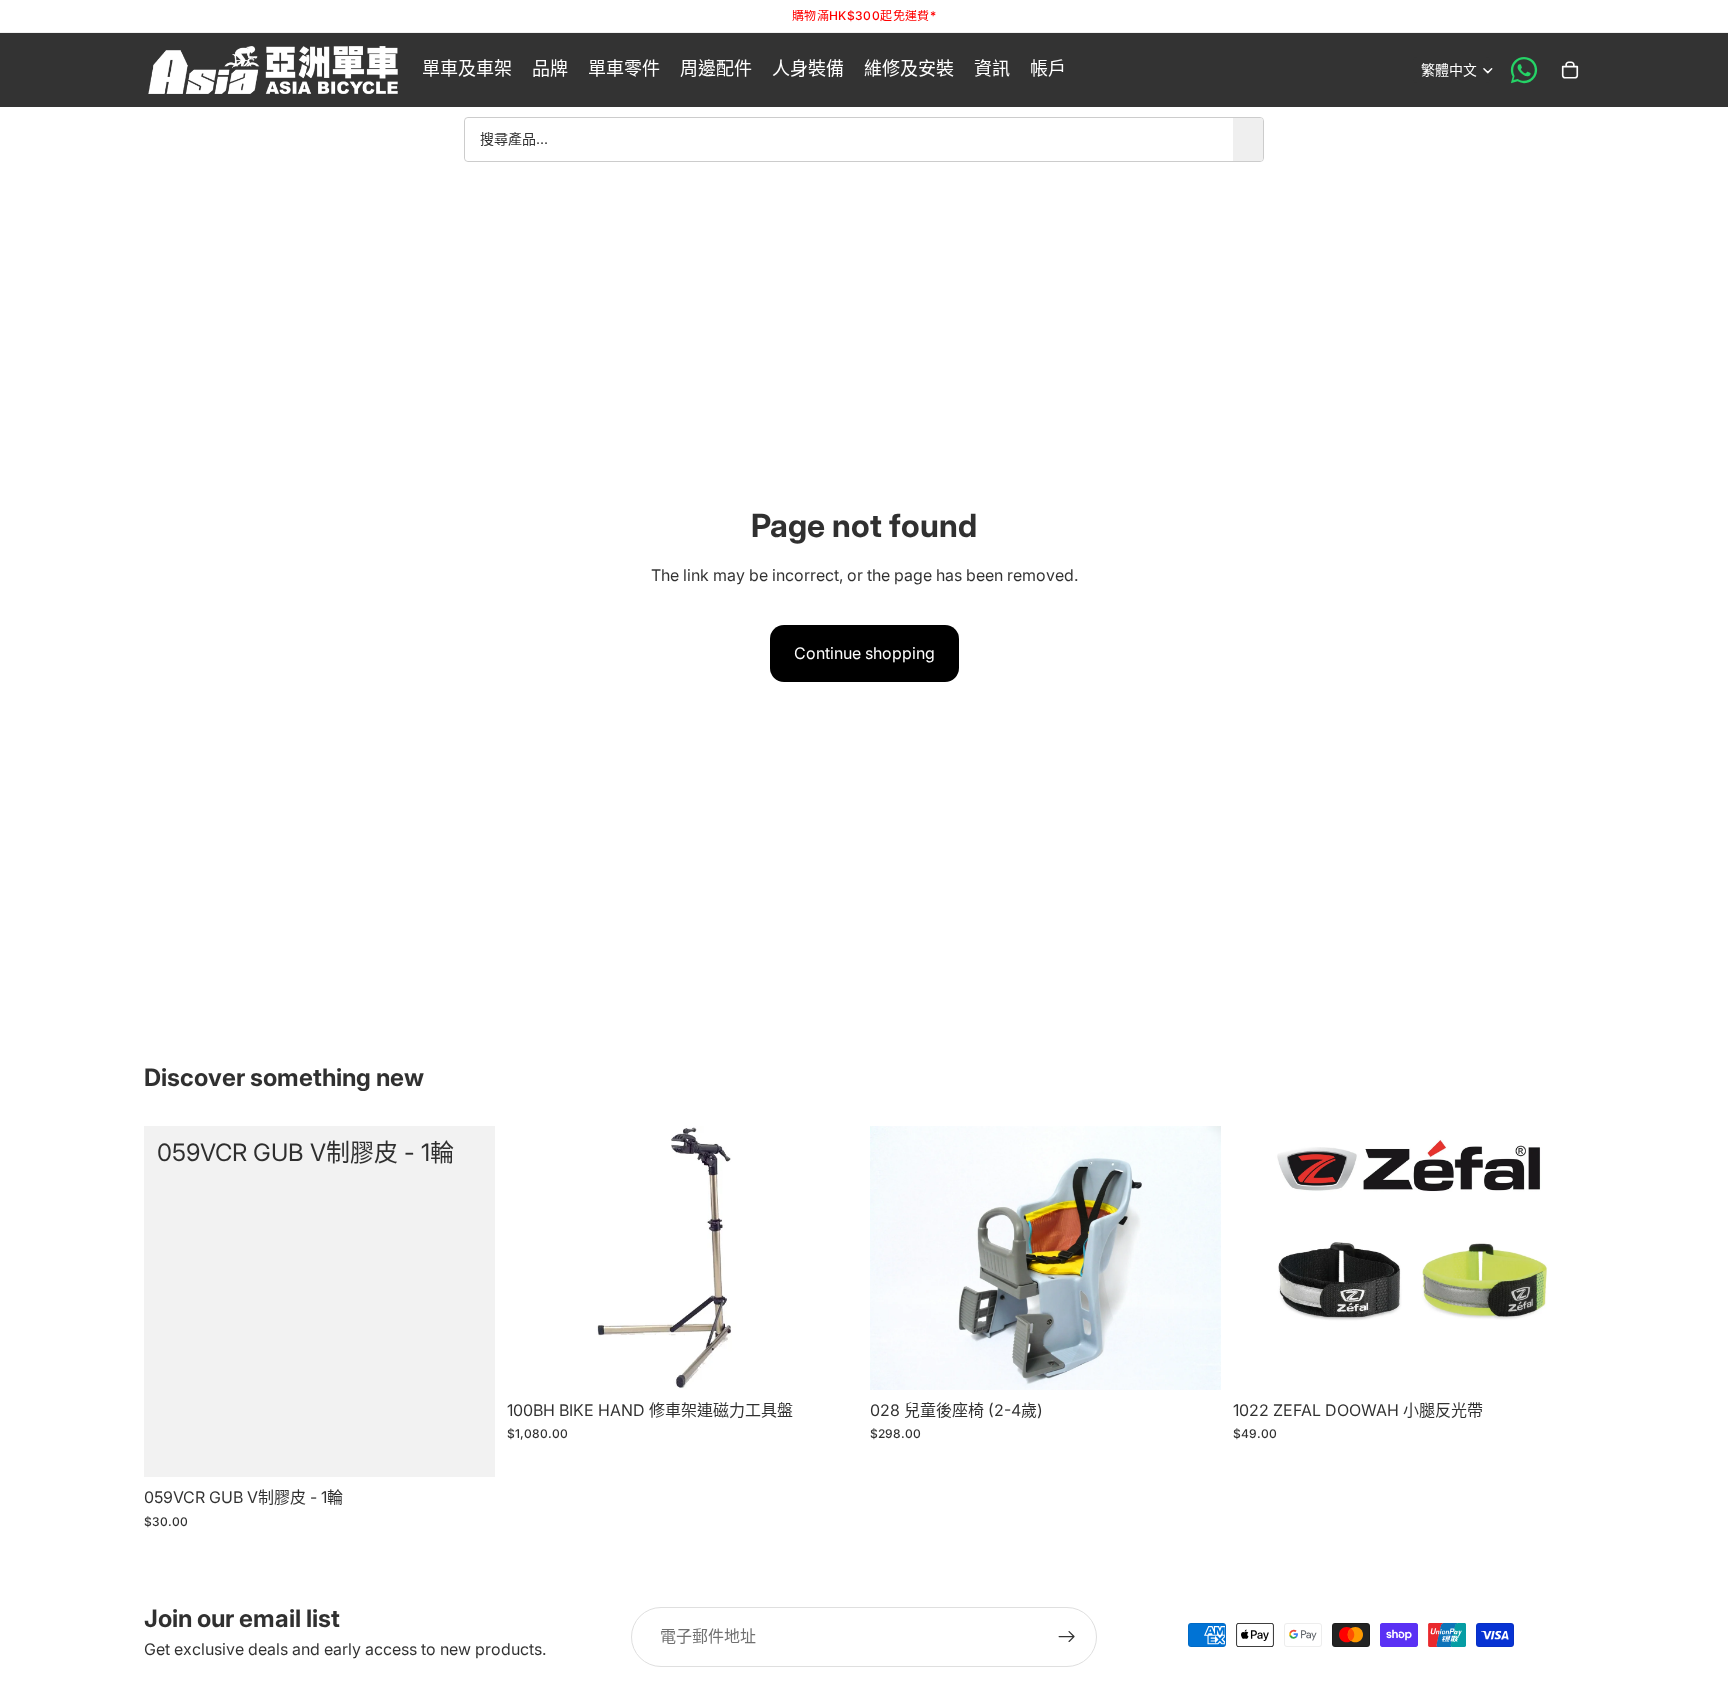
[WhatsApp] (1524, 70)
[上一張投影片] (1263, 1258)
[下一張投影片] (1554, 1258)
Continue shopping (864, 653)
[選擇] (1553, 1359)
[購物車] (1570, 70)
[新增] (464, 1446)
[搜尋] (1248, 139)
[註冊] (1067, 1637)
